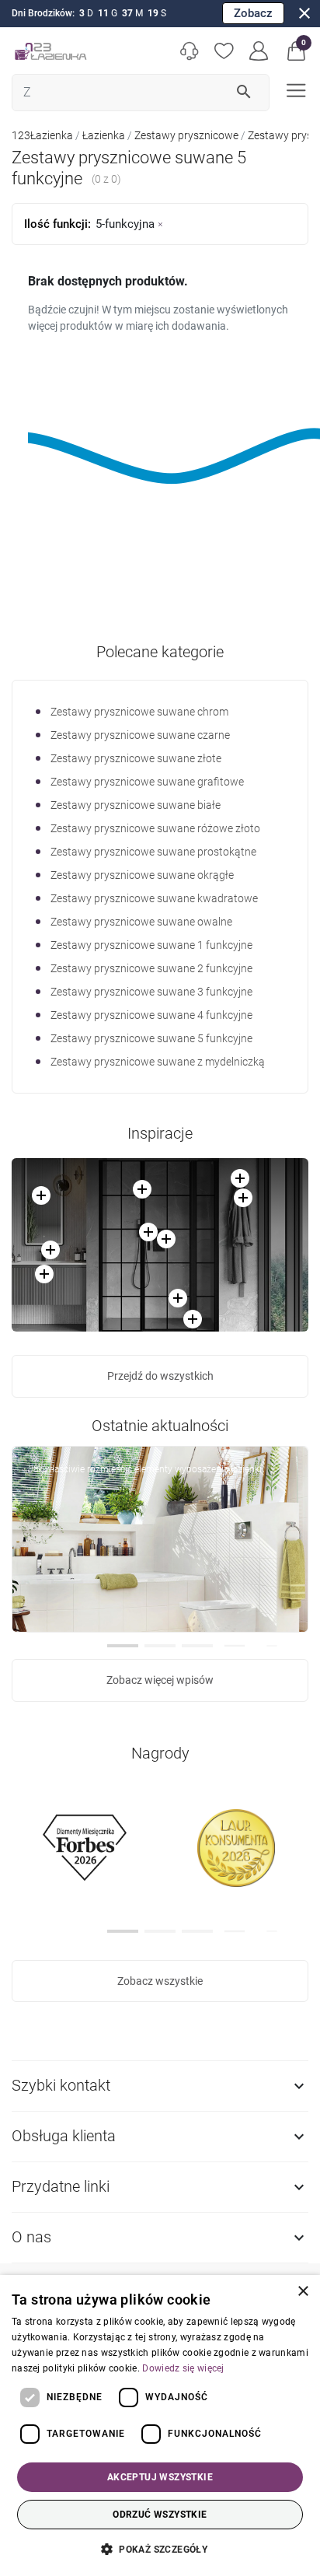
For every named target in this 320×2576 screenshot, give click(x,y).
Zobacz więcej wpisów (160, 1680)
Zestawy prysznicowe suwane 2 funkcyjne (151, 968)
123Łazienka (42, 135)
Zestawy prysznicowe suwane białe (136, 805)
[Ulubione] (224, 51)
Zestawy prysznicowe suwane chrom (139, 712)
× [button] (303, 2292)
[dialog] (160, 2425)
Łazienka (104, 135)
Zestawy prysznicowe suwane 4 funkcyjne (151, 1015)
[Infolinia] (189, 51)
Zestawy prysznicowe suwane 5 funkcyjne (151, 1038)
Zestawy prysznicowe (186, 135)
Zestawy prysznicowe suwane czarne (140, 735)
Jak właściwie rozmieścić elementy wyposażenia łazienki (145, 1469)
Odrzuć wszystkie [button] (160, 2515)
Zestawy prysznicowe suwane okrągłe (142, 875)
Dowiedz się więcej (183, 2368)
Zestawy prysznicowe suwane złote (136, 758)
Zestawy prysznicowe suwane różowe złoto (155, 828)
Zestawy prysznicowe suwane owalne (141, 922)
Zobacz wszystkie (160, 1981)
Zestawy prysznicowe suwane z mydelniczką (158, 1062)
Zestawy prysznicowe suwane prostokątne (153, 852)
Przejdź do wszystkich (160, 1376)
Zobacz (253, 13)
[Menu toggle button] (295, 89)
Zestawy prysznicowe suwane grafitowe (147, 782)
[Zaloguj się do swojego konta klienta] (259, 51)
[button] (296, 51)
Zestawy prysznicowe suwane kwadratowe (154, 898)
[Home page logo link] (50, 51)
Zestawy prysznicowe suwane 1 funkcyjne (151, 945)
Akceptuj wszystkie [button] (160, 2477)
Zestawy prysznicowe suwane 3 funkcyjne (151, 992)
